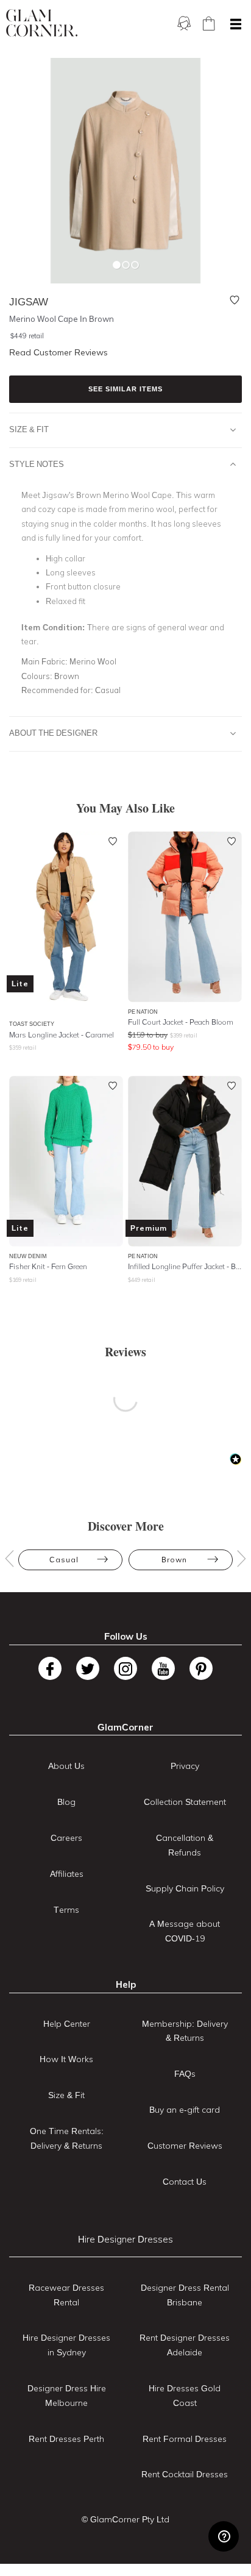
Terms (66, 1910)
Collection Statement (185, 1802)
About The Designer (53, 733)
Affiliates (67, 1874)
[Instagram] (125, 1668)
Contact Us (185, 2182)
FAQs (185, 2074)
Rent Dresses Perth (66, 2439)
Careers (66, 1838)
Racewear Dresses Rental (66, 2295)
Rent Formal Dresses (185, 2439)
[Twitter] (88, 1668)
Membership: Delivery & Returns (185, 2031)
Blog (66, 1802)
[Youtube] (163, 1668)
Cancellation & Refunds (185, 1845)
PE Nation (143, 1012)
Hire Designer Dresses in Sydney (66, 2345)
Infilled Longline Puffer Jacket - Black (185, 1266)
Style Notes (37, 464)
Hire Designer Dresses (125, 2239)
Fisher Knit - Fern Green (48, 1266)
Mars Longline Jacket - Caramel (62, 1035)
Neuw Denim (28, 1256)
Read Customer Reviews (58, 352)
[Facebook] (50, 1668)
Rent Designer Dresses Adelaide (185, 2345)
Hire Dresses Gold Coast (185, 2396)
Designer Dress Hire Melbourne (67, 2396)
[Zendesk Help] (224, 2536)
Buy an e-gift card (185, 2110)
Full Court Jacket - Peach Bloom (181, 1022)
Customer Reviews (185, 2146)
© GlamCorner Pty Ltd (125, 2519)
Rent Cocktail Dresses (185, 2474)
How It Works (66, 2059)
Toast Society (32, 1024)
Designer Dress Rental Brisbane (185, 2295)
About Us (66, 1766)
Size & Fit (29, 429)
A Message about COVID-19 (185, 1931)
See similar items (125, 389)
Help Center (67, 2024)
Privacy (185, 1766)
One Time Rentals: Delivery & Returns (67, 2138)
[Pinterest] (201, 1668)
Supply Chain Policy (185, 1888)
